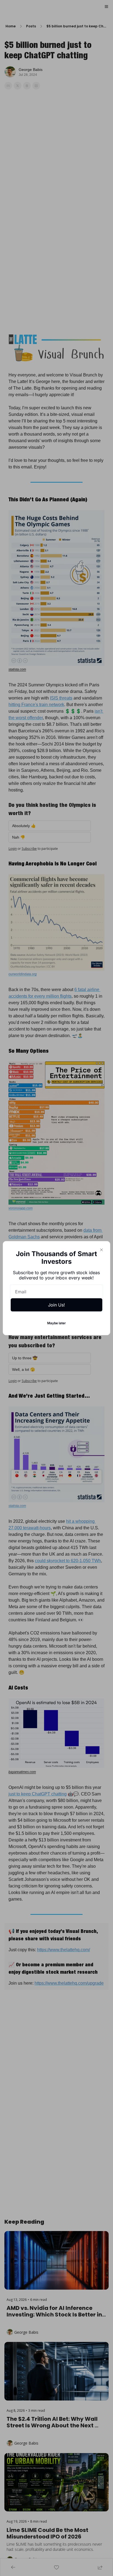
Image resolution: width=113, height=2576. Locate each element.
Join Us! (56, 1305)
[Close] (101, 1250)
